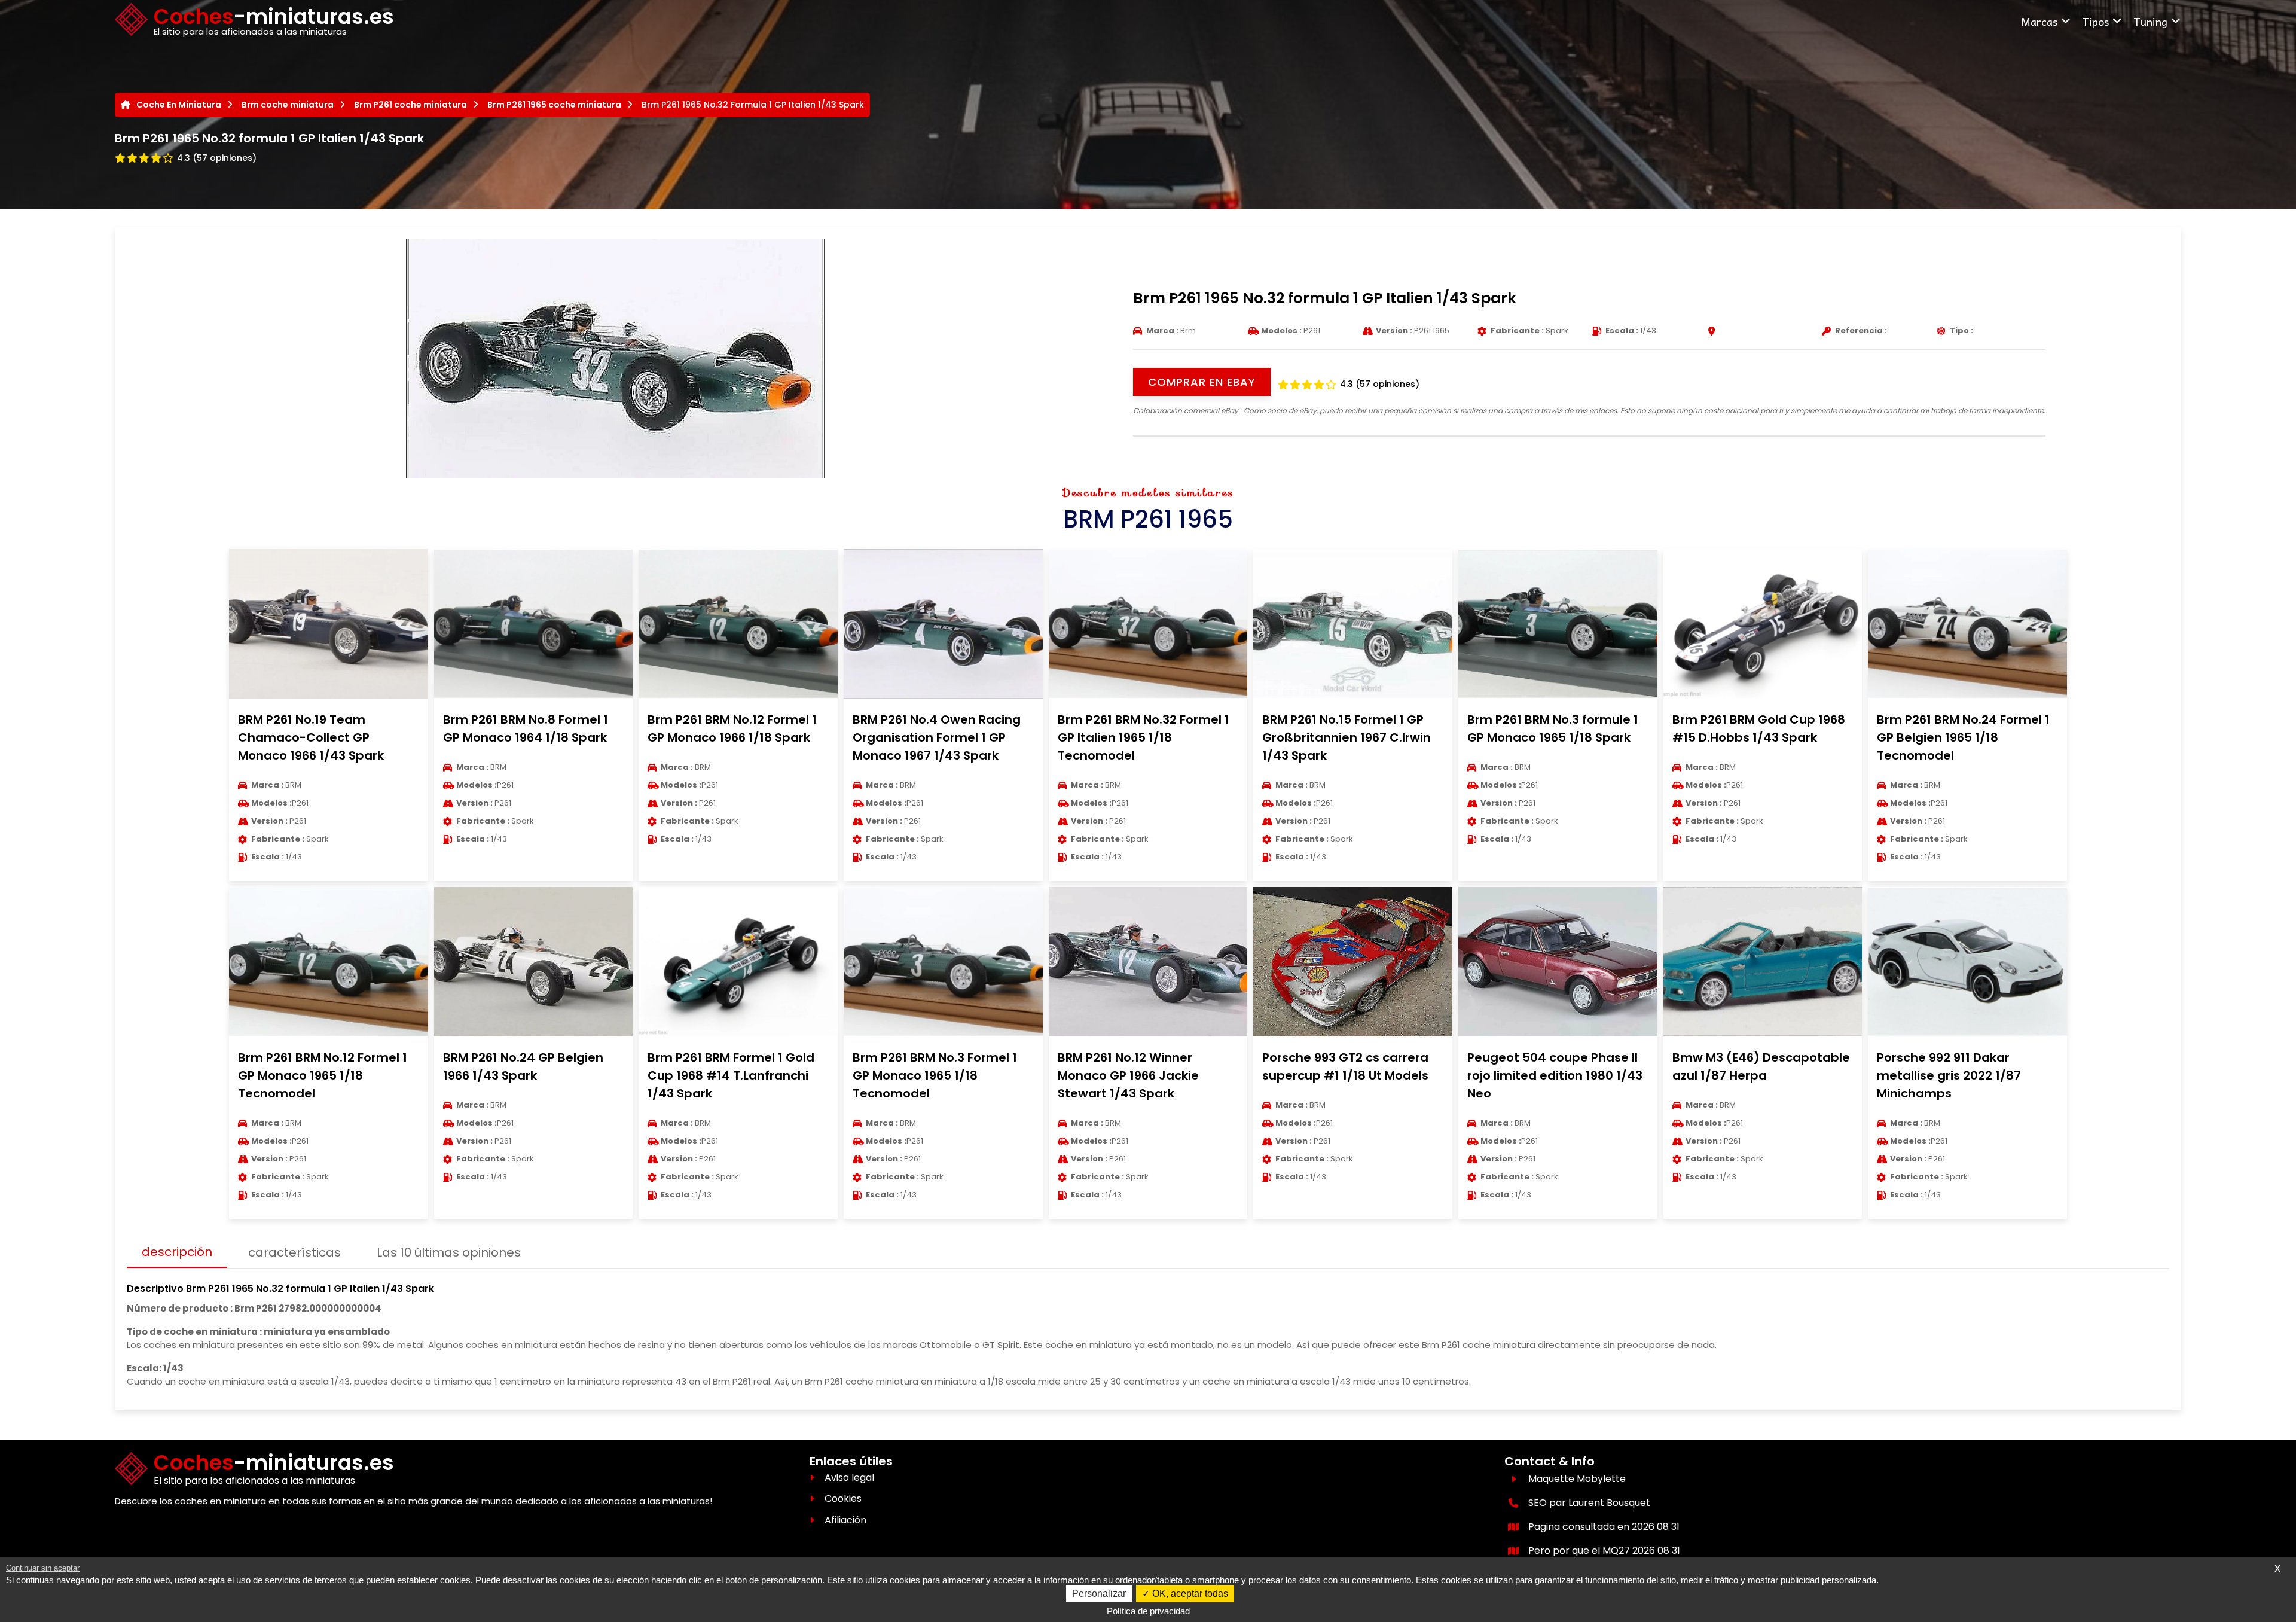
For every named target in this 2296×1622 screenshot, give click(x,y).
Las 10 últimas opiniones (449, 1252)
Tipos (2095, 21)
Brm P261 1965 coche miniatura (554, 105)
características (294, 1252)
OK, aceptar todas (1189, 1594)
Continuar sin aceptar (43, 1568)
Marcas (2039, 21)
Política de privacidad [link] (1148, 1611)
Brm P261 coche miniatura (410, 105)
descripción (177, 1252)
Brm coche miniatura (288, 105)
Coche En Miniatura (179, 105)
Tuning (2150, 21)
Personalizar (1099, 1594)
